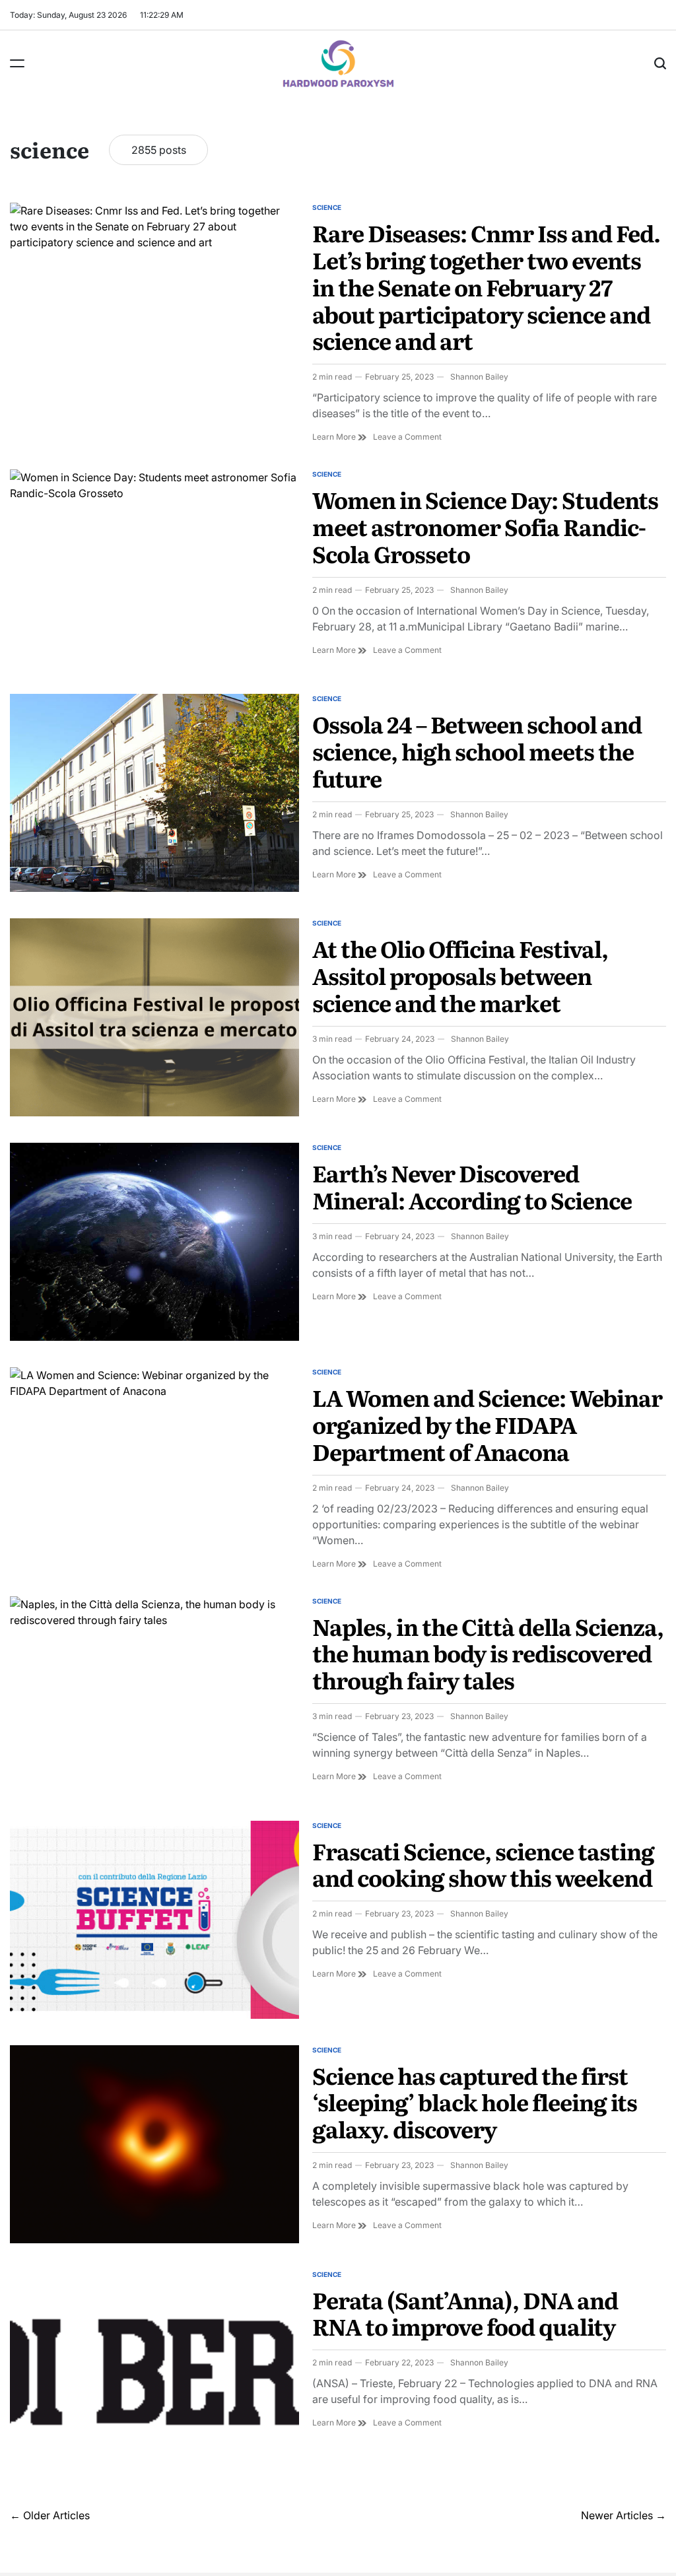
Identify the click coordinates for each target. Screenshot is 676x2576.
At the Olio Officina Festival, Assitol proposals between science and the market (460, 975)
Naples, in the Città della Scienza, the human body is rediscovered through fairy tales (488, 1653)
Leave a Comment (407, 437)
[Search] (660, 63)
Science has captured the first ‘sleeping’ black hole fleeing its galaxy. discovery (475, 2102)
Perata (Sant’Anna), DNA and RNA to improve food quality (465, 2313)
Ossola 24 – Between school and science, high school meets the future (477, 751)
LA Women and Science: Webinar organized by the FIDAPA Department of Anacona (487, 1424)
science (327, 207)
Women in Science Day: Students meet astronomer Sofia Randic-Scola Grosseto (485, 526)
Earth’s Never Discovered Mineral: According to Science (472, 1186)
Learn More (339, 437)
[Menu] (17, 63)
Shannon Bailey (479, 377)
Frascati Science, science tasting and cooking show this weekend (483, 1864)
